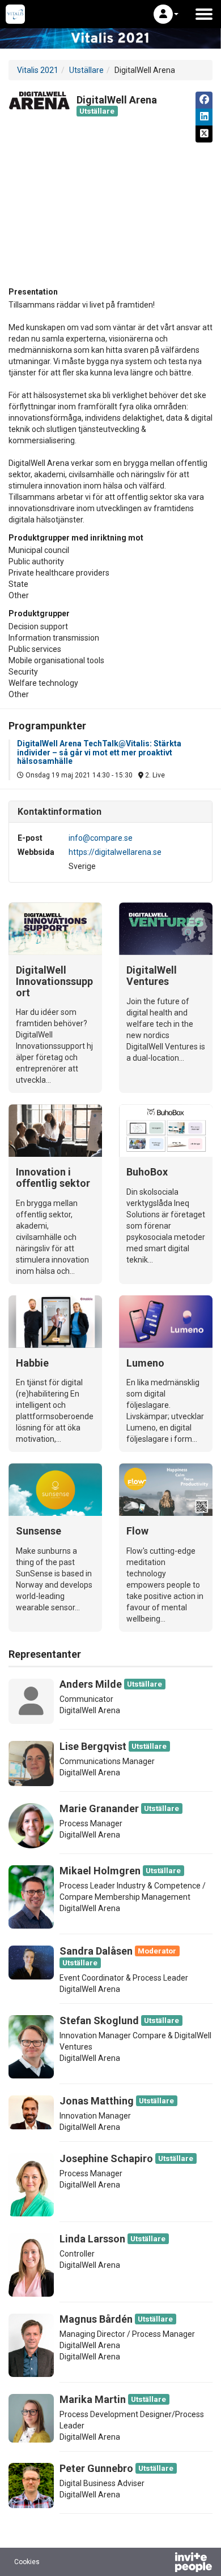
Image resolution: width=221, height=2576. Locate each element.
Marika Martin (93, 2399)
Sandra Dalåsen (96, 1951)
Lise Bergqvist (93, 1746)
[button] (166, 14)
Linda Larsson (92, 2239)
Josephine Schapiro (106, 2158)
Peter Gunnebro (96, 2468)
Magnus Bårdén (96, 2319)
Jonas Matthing (97, 2101)
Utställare (86, 70)
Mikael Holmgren (100, 1871)
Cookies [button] (27, 2562)
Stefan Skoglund (99, 2020)
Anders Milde (91, 1684)
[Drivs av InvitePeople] (164, 2564)
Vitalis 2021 (38, 70)
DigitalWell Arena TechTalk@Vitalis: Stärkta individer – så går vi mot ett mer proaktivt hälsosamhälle (99, 752)
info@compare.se (101, 838)
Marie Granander (99, 1808)
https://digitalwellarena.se (115, 852)
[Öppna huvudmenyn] (204, 14)
